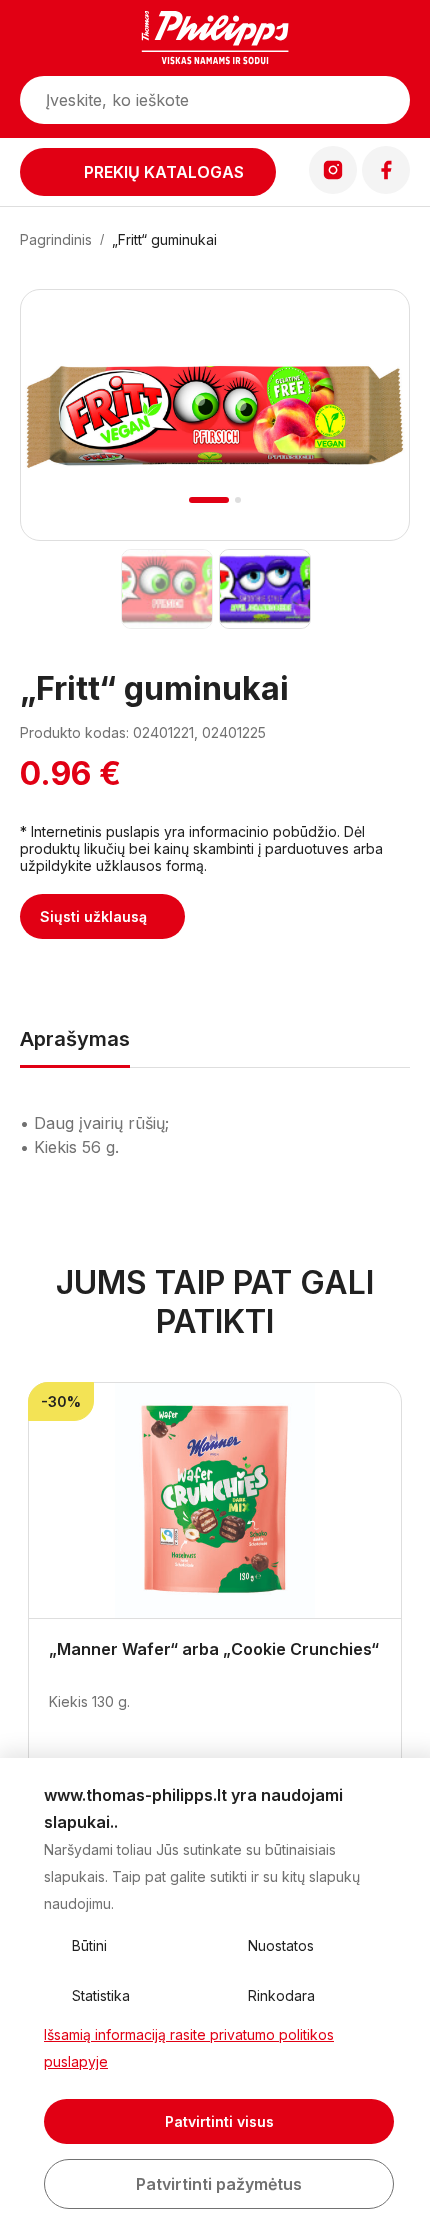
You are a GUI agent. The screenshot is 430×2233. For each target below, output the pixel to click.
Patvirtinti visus (219, 2121)
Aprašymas (75, 1039)
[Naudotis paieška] (385, 100)
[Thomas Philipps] (215, 40)
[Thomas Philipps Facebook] (386, 188)
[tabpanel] (215, 415)
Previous (63, 439)
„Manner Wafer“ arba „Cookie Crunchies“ (214, 1649)
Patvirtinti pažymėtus (219, 2184)
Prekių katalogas (164, 172)
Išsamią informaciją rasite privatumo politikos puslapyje (189, 2048)
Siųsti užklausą (93, 916)
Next (367, 439)
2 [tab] (238, 500)
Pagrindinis (56, 239)
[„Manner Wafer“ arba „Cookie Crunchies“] (215, 1501)
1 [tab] (209, 500)
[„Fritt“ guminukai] (166, 589)
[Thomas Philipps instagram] (333, 188)
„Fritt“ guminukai (164, 239)
